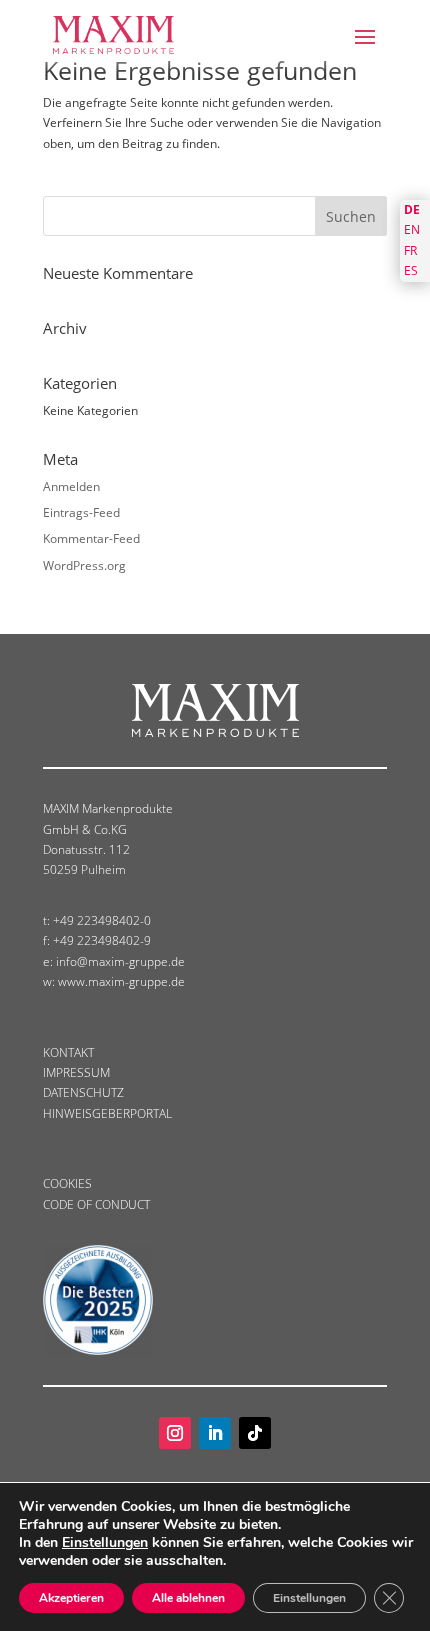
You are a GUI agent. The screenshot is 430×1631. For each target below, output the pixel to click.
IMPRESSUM (76, 1072)
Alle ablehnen (188, 1598)
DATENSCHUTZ (83, 1092)
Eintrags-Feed (81, 512)
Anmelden (71, 486)
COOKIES (67, 1183)
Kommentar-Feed (91, 538)
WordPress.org (84, 565)
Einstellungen (105, 1543)
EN (412, 229)
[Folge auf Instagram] (175, 1433)
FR (410, 250)
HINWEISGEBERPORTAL (107, 1113)
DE (412, 209)
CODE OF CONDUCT (96, 1204)
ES (411, 270)
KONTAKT (68, 1052)
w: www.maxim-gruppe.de (114, 981)
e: (49, 961)
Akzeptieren (71, 1598)
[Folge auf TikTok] (255, 1433)
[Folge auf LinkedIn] (215, 1433)
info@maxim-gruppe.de (120, 961)
